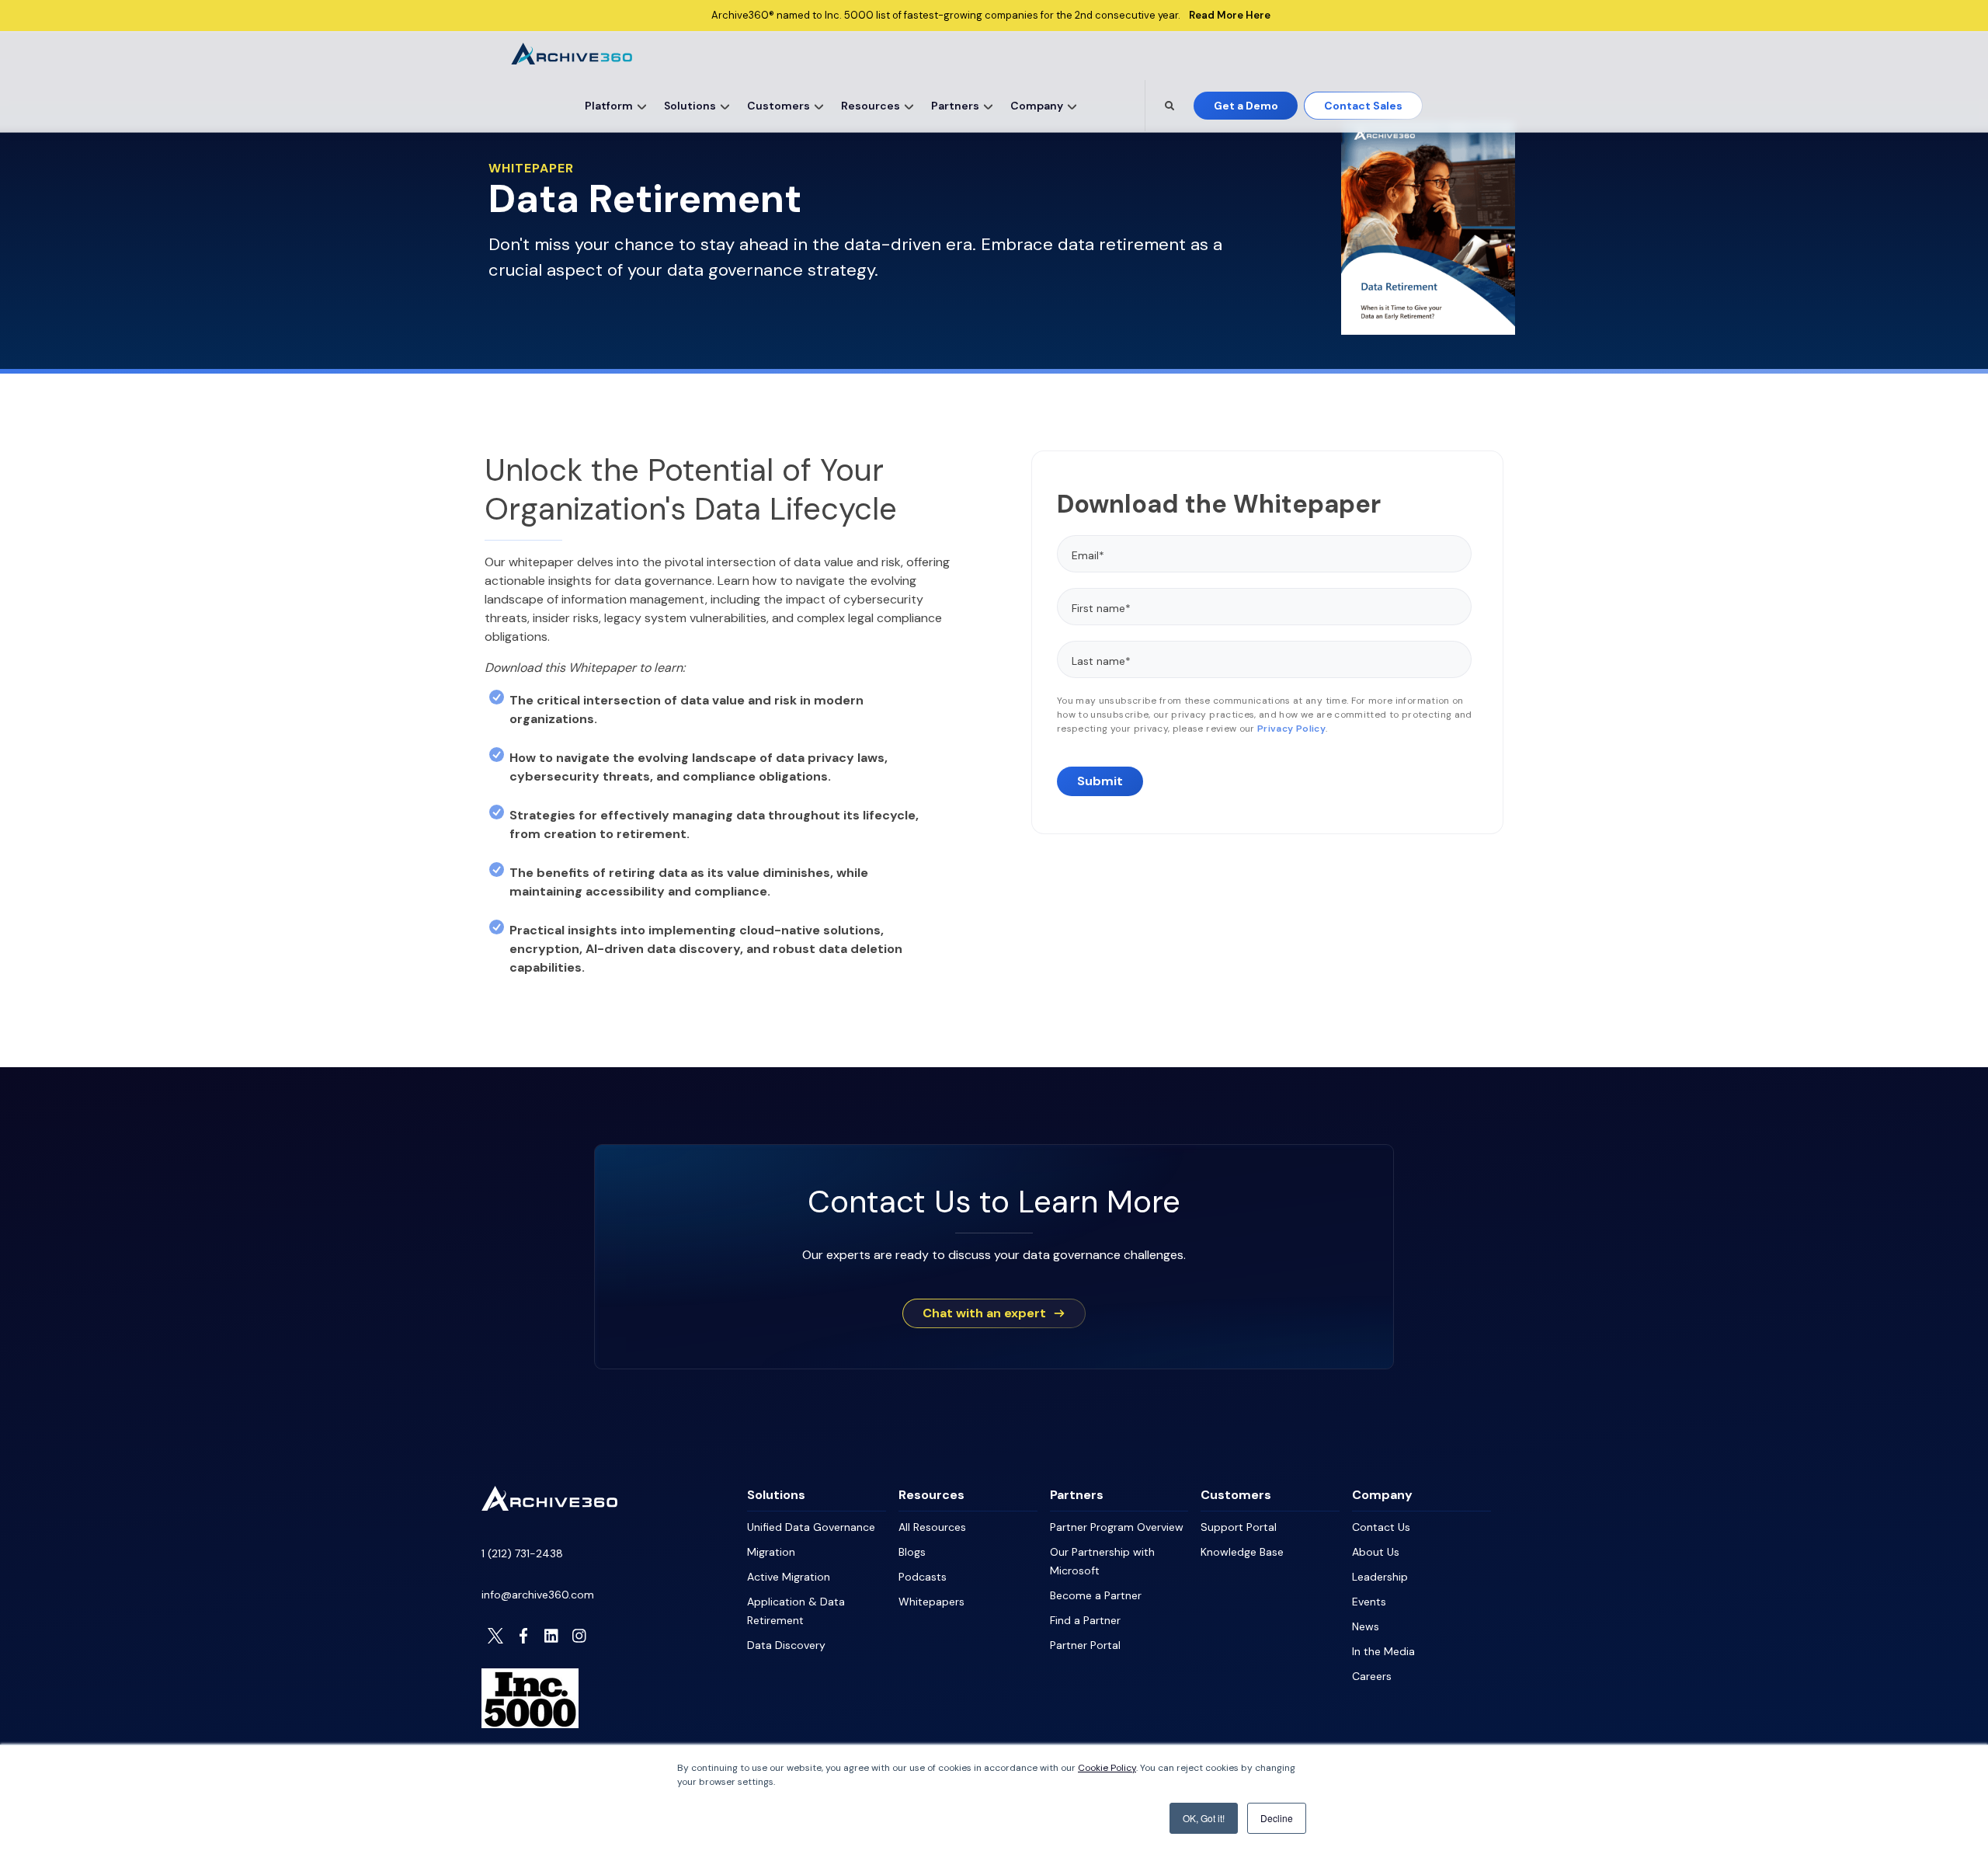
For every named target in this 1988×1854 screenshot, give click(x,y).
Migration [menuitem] (771, 1552)
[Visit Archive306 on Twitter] (495, 1636)
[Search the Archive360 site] (1170, 106)
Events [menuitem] (1369, 1602)
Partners (955, 106)
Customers (779, 106)
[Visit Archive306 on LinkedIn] (551, 1636)
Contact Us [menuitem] (1381, 1527)
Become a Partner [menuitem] (1096, 1595)
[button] (643, 106)
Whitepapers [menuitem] (931, 1602)
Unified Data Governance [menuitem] (811, 1527)
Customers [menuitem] (1236, 1495)
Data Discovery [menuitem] (786, 1645)
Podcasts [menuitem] (923, 1577)
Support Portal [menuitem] (1239, 1527)
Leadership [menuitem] (1380, 1577)
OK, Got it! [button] (1204, 1818)
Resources (871, 106)
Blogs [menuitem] (912, 1552)
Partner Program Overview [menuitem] (1117, 1527)
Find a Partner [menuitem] (1085, 1620)
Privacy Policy (1291, 729)
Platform (609, 106)
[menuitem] (613, 106)
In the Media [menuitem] (1383, 1651)
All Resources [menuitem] (932, 1527)
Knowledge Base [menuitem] (1242, 1552)
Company (1037, 106)
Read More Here (1230, 16)
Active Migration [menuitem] (789, 1577)
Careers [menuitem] (1372, 1676)
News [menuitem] (1366, 1626)
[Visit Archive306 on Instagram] (579, 1636)
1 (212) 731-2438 (522, 1553)
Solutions (690, 106)
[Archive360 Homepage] (572, 60)
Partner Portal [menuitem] (1085, 1645)
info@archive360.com (538, 1595)
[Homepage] (549, 1506)
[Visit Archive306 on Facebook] (523, 1636)
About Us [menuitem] (1376, 1552)
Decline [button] (1277, 1818)
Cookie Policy (1107, 1768)
